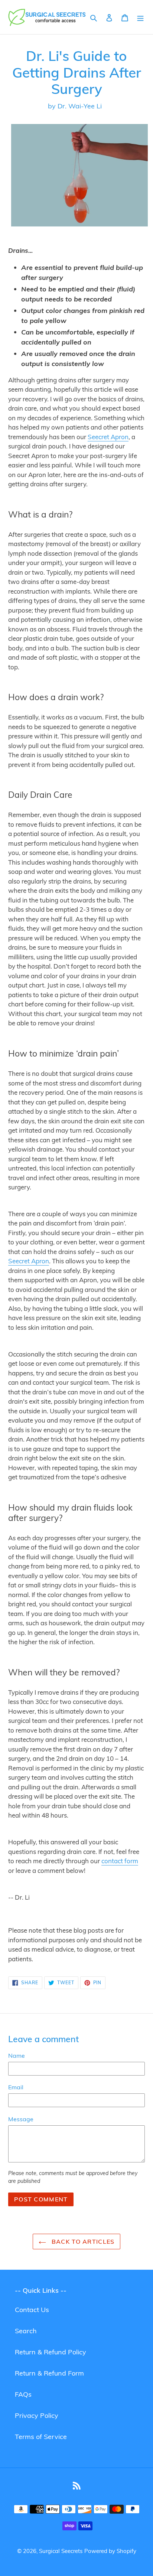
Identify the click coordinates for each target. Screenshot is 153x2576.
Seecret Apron (108, 437)
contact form (120, 1861)
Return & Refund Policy (51, 2352)
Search (26, 2331)
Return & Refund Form (49, 2373)
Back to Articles (82, 2242)
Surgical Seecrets (61, 2551)
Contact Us (32, 2310)
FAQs (23, 2394)
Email (16, 2087)
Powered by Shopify (110, 2551)
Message (21, 2119)
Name (17, 2056)
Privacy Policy (37, 2415)
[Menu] (140, 17)
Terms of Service (41, 2437)
